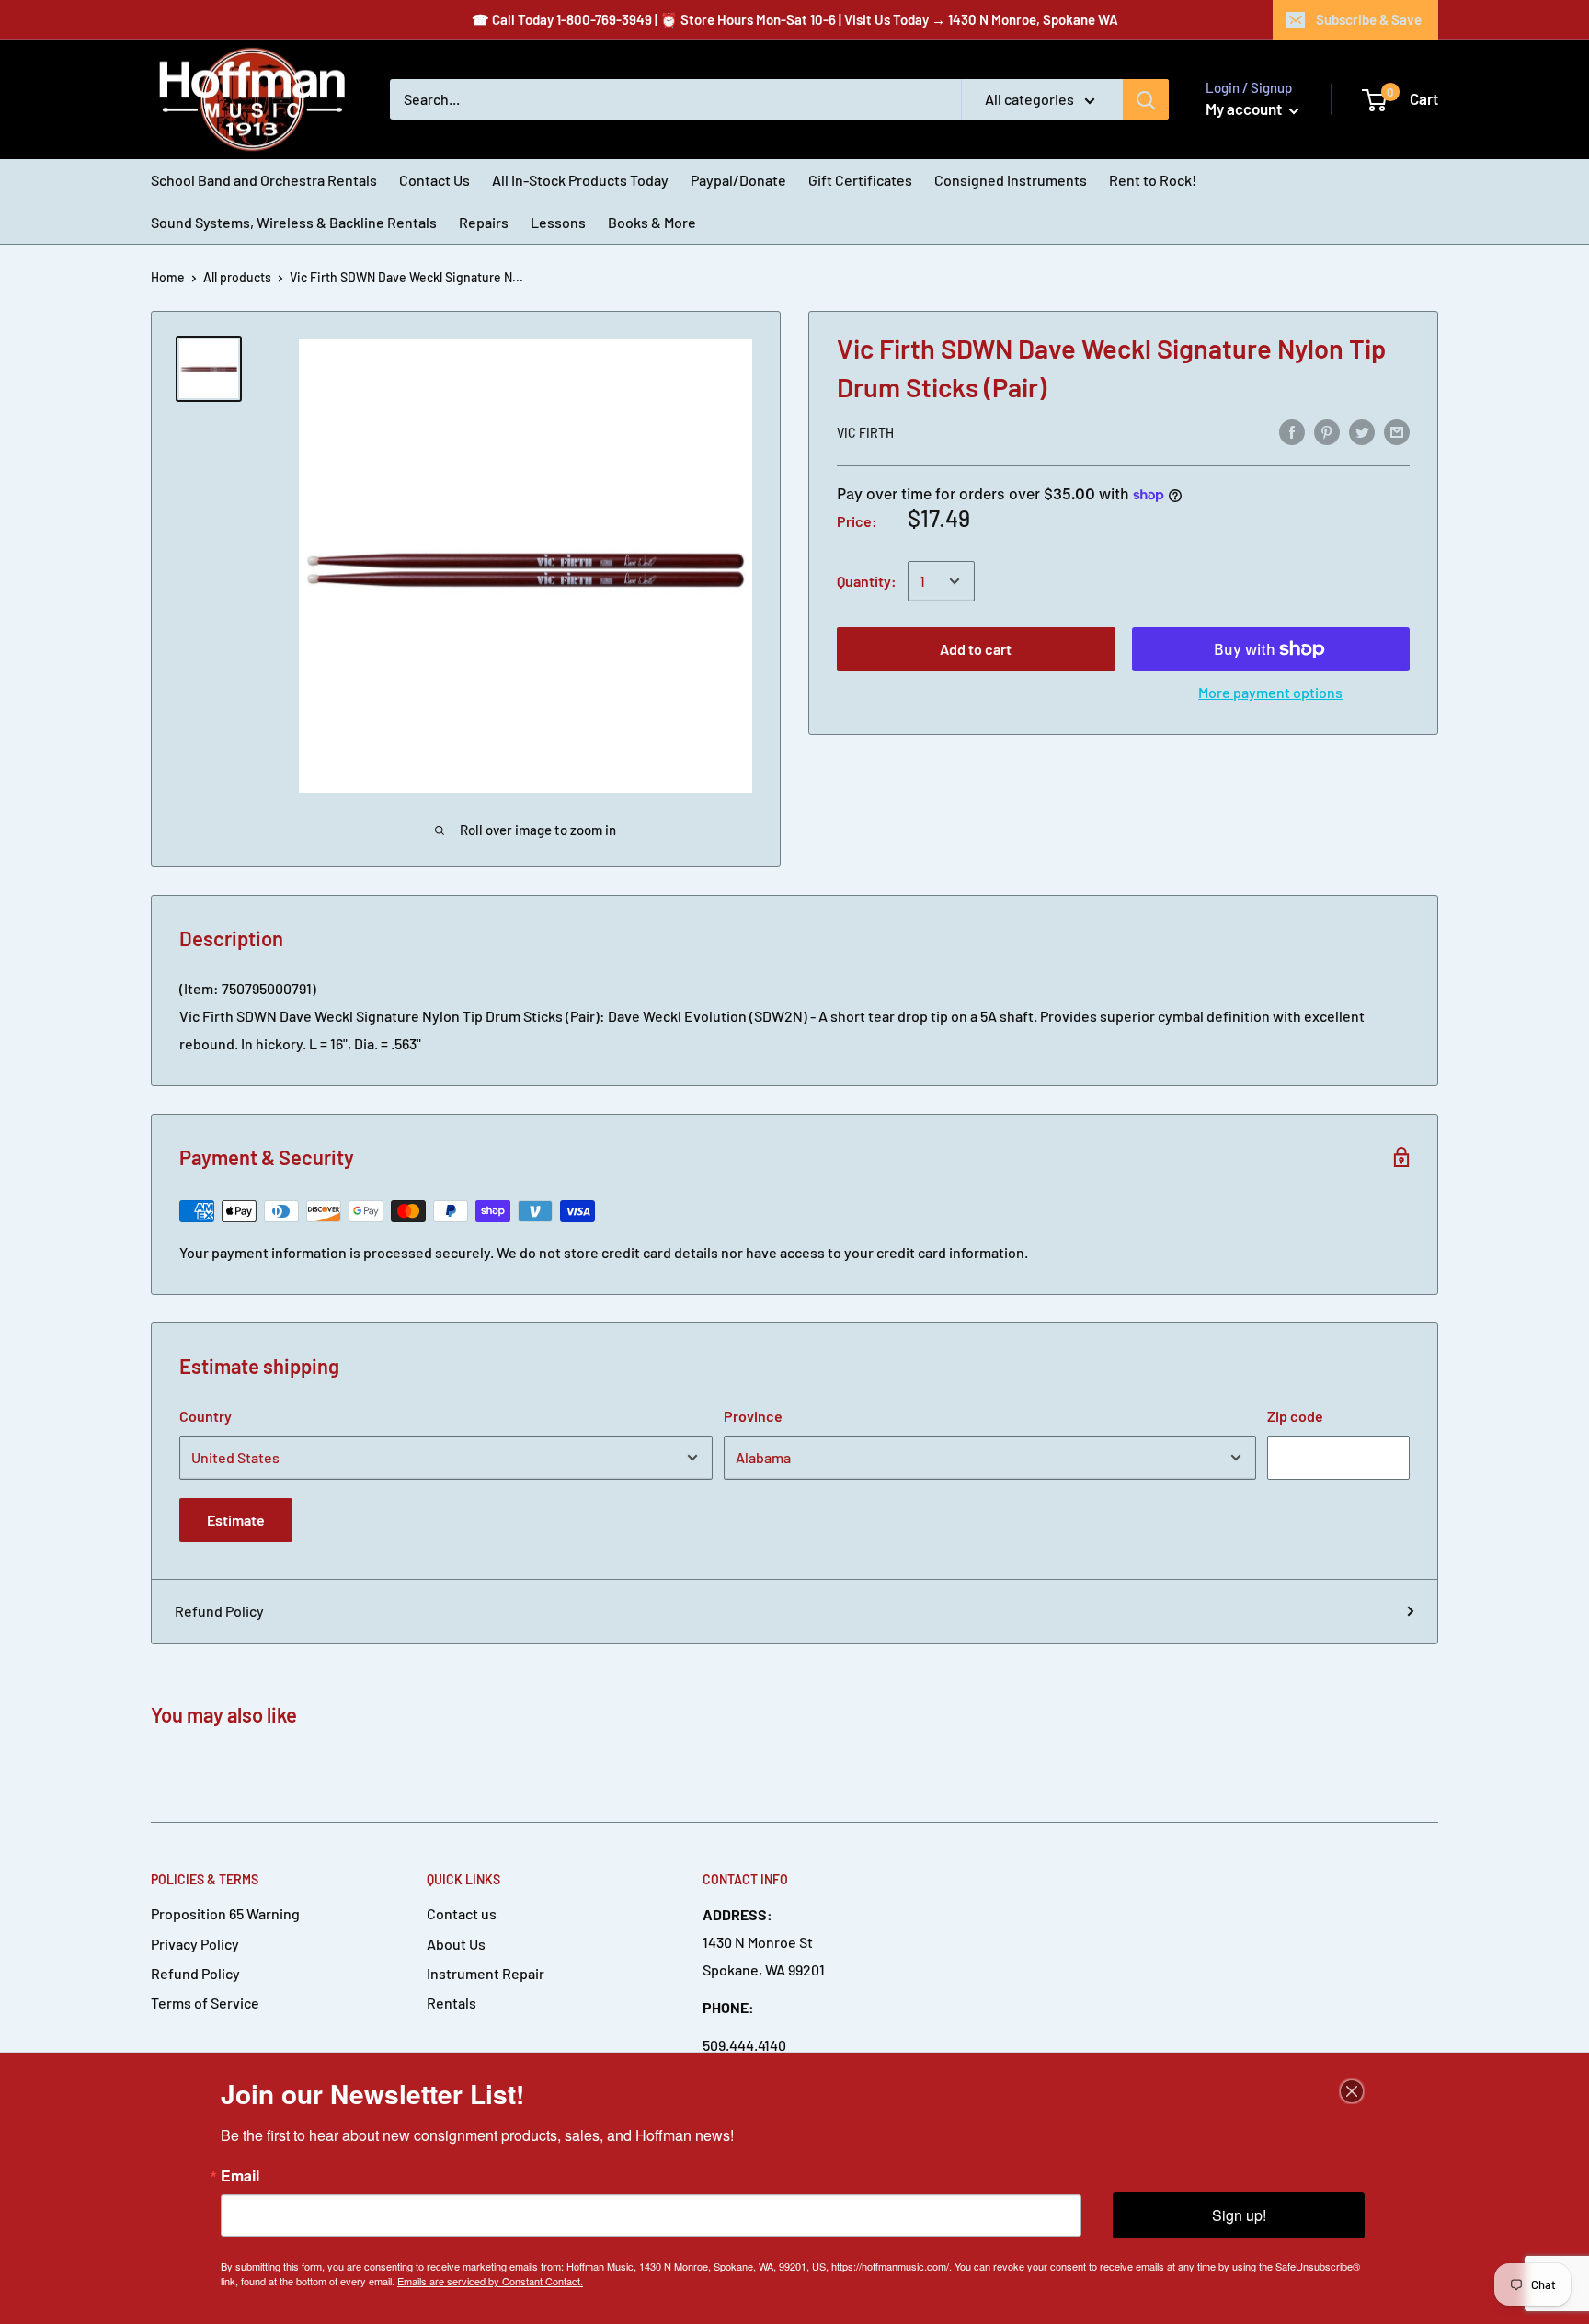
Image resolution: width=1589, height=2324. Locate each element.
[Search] (1146, 99)
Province (753, 1416)
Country (206, 1416)
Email (240, 2176)
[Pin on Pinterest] (1327, 431)
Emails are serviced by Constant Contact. (490, 2281)
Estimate (236, 1520)
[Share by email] (1397, 431)
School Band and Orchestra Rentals (264, 180)
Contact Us (434, 180)
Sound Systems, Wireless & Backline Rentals (294, 222)
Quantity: (867, 581)
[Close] (1352, 2091)
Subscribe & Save (1369, 19)
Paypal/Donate (738, 180)
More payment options (1270, 692)
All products (237, 277)
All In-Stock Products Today (580, 180)
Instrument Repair (486, 1973)
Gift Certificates (860, 180)
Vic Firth (865, 433)
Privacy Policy (195, 1944)
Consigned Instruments (1011, 180)
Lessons (558, 222)
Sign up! (1239, 2215)
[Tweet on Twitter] (1362, 431)
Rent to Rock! (1153, 180)
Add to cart (976, 649)
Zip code (1295, 1416)
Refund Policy (219, 1611)
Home (168, 277)
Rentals (452, 2003)
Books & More (652, 222)
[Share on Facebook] (1292, 431)
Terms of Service (205, 2003)
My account (1245, 109)
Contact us (462, 1913)
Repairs (484, 222)
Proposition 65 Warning (225, 1913)
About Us (456, 1944)
